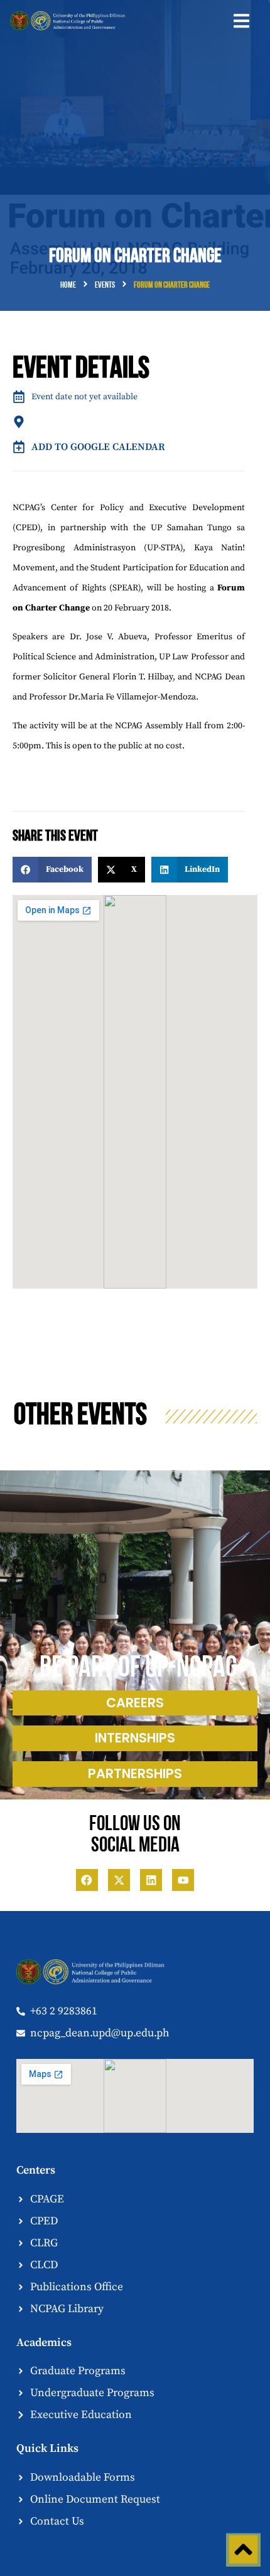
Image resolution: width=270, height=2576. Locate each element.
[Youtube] (183, 1880)
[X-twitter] (119, 1880)
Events (105, 285)
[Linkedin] (151, 1880)
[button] (241, 21)
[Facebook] (87, 1880)
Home (68, 285)
